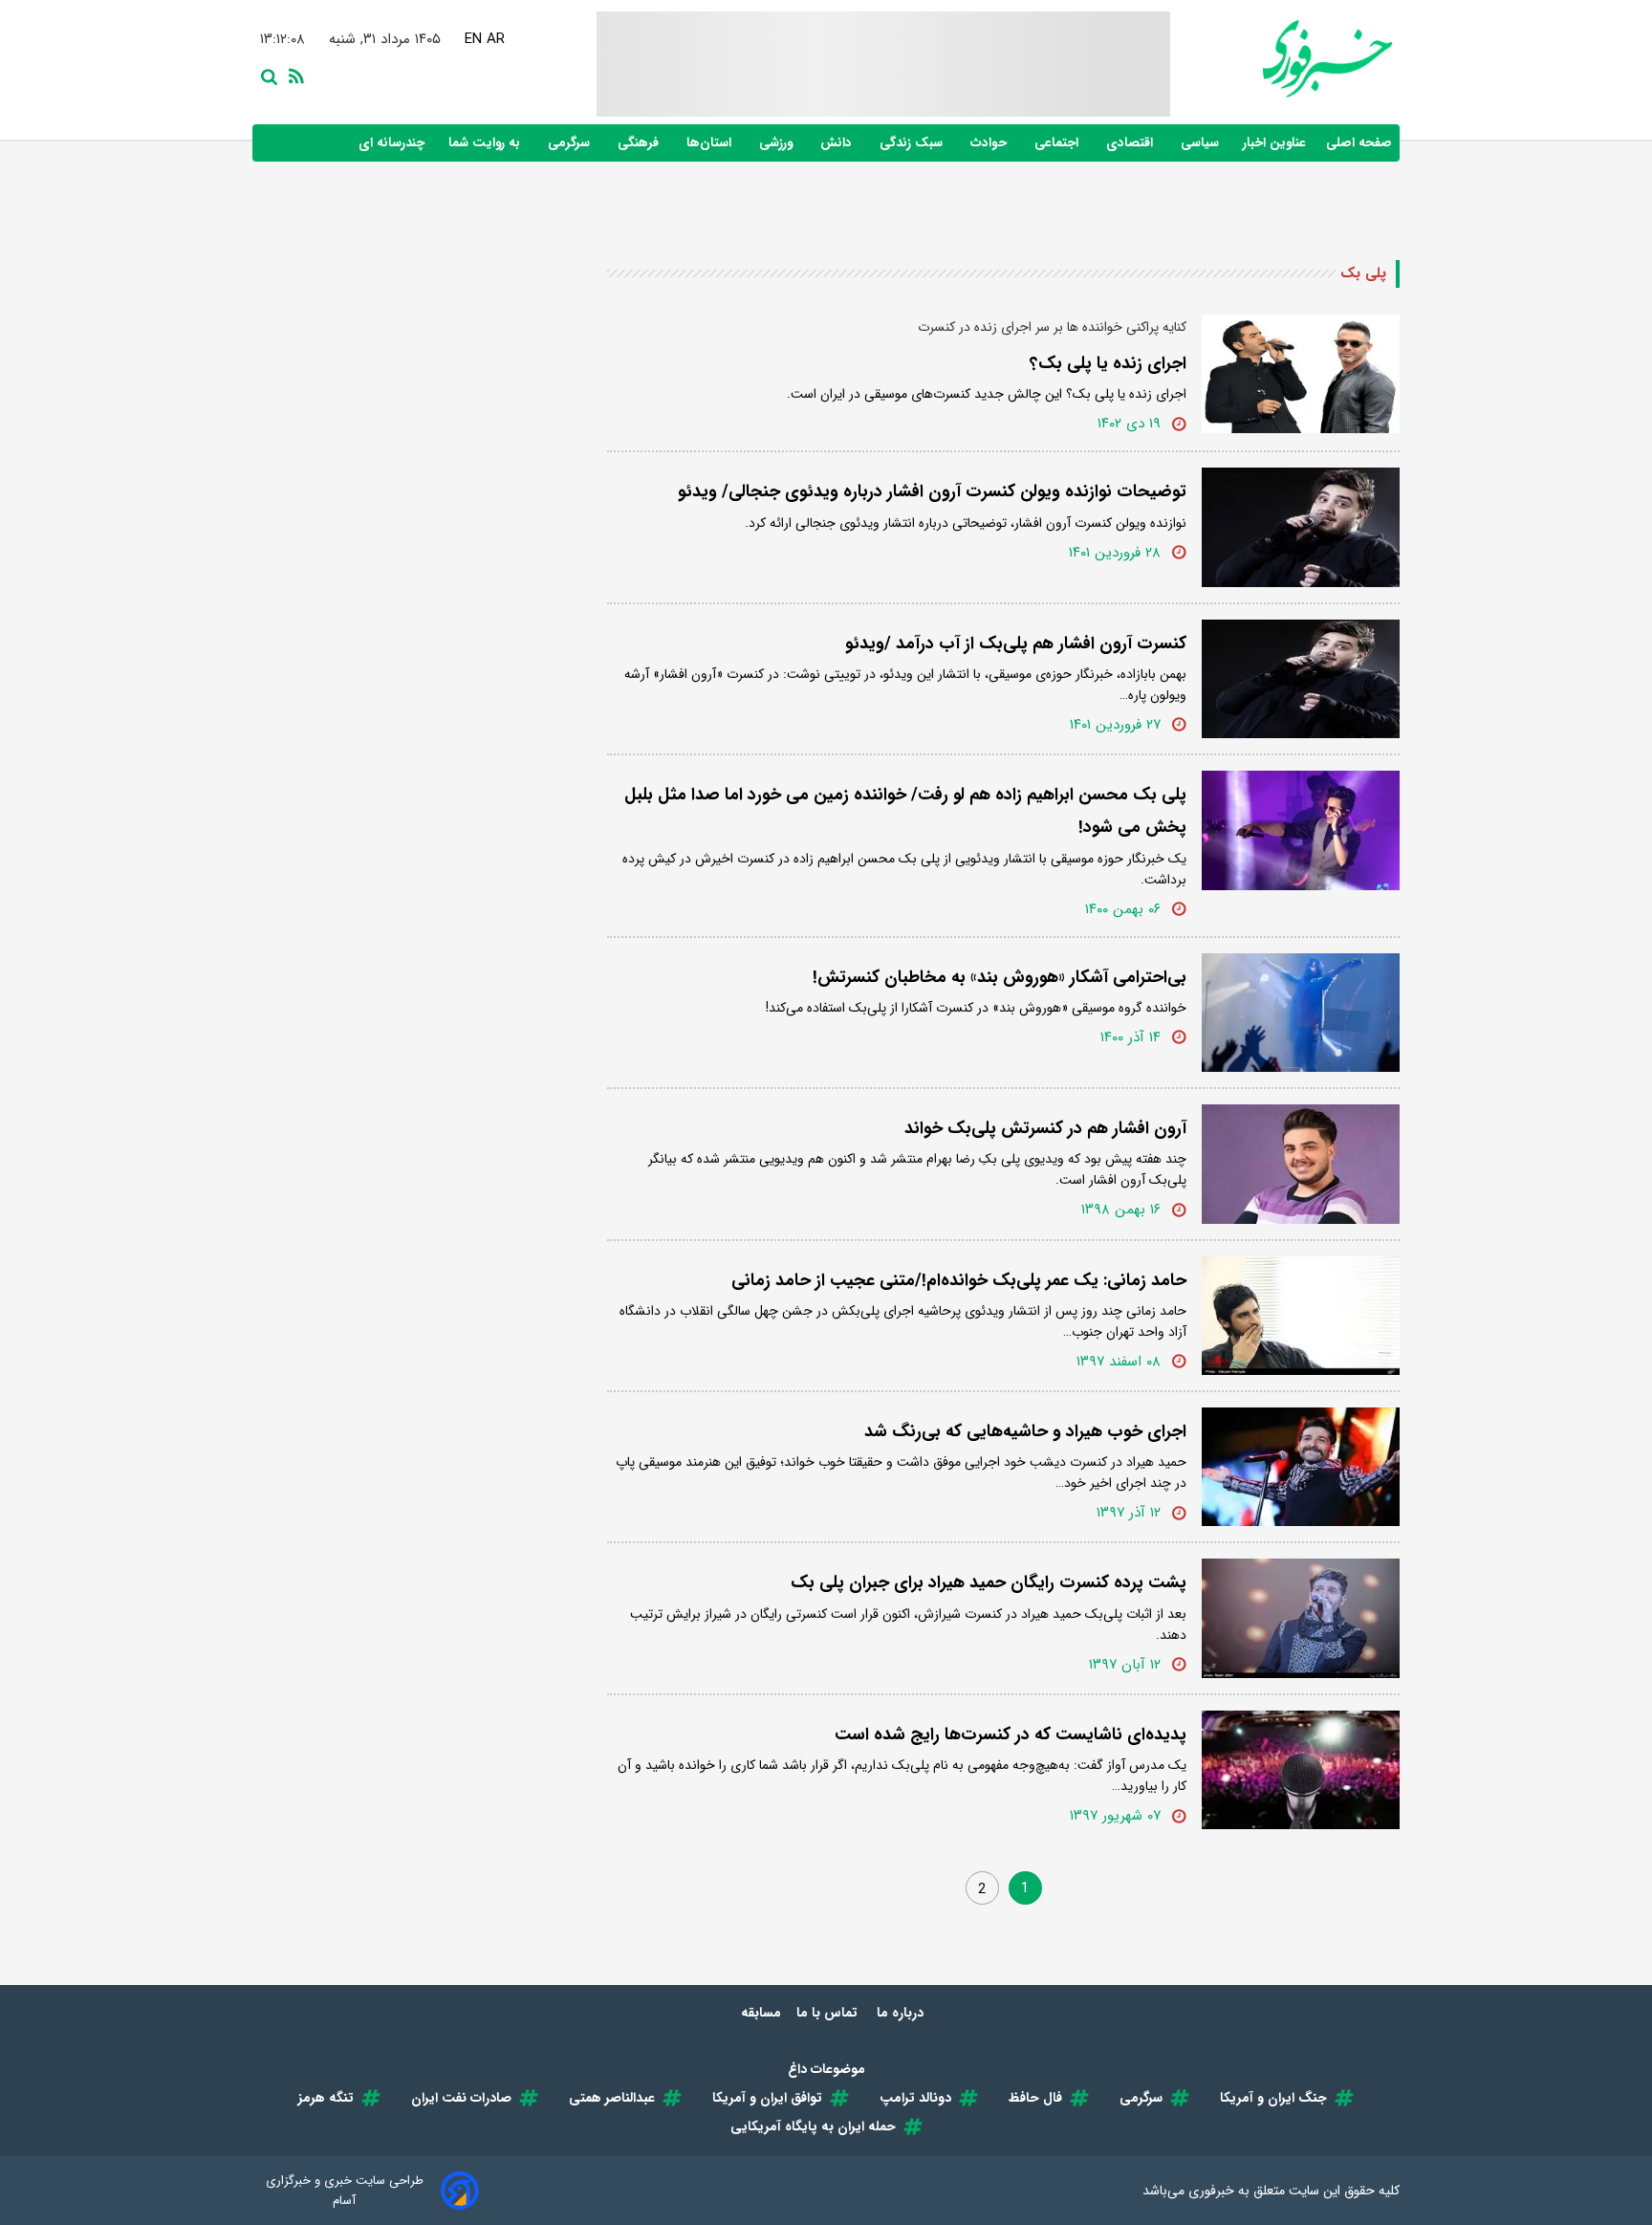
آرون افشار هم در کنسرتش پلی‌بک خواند (1045, 1128)
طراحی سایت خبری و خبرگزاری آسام (345, 2191)
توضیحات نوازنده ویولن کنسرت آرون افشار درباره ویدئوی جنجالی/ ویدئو (932, 491)
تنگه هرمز (326, 2098)
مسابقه (761, 2013)
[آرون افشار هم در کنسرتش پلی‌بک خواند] (1301, 1164)
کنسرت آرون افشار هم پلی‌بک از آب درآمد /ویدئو (1016, 644)
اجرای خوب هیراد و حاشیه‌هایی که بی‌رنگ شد (1025, 1431)
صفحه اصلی (1359, 143)
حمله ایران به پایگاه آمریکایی (813, 2127)
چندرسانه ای (393, 143)
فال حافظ (1035, 2098)
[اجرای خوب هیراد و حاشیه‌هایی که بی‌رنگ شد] (1301, 1467)
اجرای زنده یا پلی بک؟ (1108, 363)
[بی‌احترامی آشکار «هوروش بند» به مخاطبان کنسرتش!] (1301, 1013)
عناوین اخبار (1274, 143)
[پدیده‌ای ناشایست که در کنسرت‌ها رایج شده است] (1301, 1770)
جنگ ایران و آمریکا (1273, 2098)
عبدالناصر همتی (612, 2098)
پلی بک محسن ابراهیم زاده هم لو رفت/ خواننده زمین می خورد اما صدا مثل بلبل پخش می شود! (905, 811)
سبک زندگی (913, 143)
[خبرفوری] (1281, 59)
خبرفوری (1211, 2191)
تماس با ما (829, 2013)
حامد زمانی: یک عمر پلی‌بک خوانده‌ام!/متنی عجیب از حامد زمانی (959, 1280)
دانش (838, 143)
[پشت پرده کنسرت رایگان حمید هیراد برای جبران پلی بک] (1301, 1618)
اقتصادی (1131, 143)
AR (496, 39)
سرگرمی (571, 143)
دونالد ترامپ (915, 2098)
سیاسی (1202, 143)
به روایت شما (486, 143)
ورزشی (778, 143)
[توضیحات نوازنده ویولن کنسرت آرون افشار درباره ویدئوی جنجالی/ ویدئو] (1301, 527)
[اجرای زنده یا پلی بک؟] (1301, 374)
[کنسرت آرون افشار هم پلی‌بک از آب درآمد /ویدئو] (1301, 679)
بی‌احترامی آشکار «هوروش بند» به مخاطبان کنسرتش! (1000, 977)
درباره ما (902, 2013)
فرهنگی (640, 143)
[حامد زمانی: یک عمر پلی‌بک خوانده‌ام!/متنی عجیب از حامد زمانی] (1301, 1316)
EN (473, 39)
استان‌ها (711, 143)
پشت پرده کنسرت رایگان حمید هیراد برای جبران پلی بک (989, 1582)
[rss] (293, 75)
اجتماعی (1058, 143)
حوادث (990, 143)
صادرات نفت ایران (461, 2098)
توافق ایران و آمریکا (767, 2098)
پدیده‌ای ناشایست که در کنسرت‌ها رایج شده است (1011, 1734)
